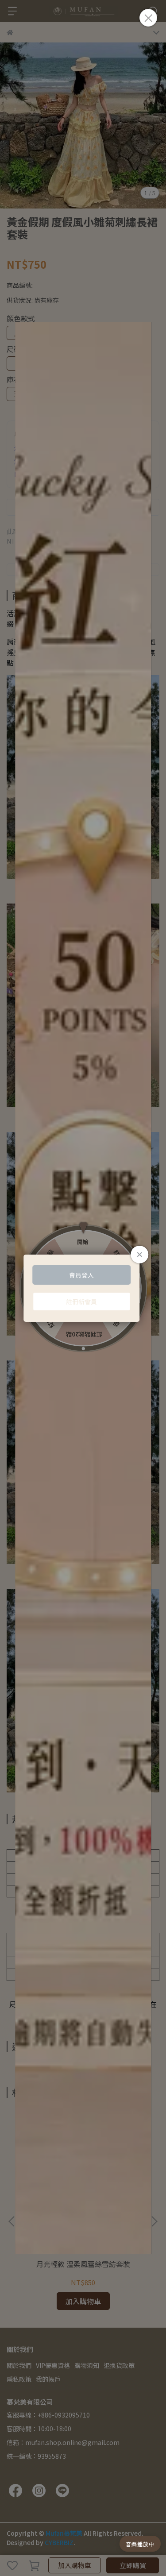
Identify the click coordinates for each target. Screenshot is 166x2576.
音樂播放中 (140, 2544)
